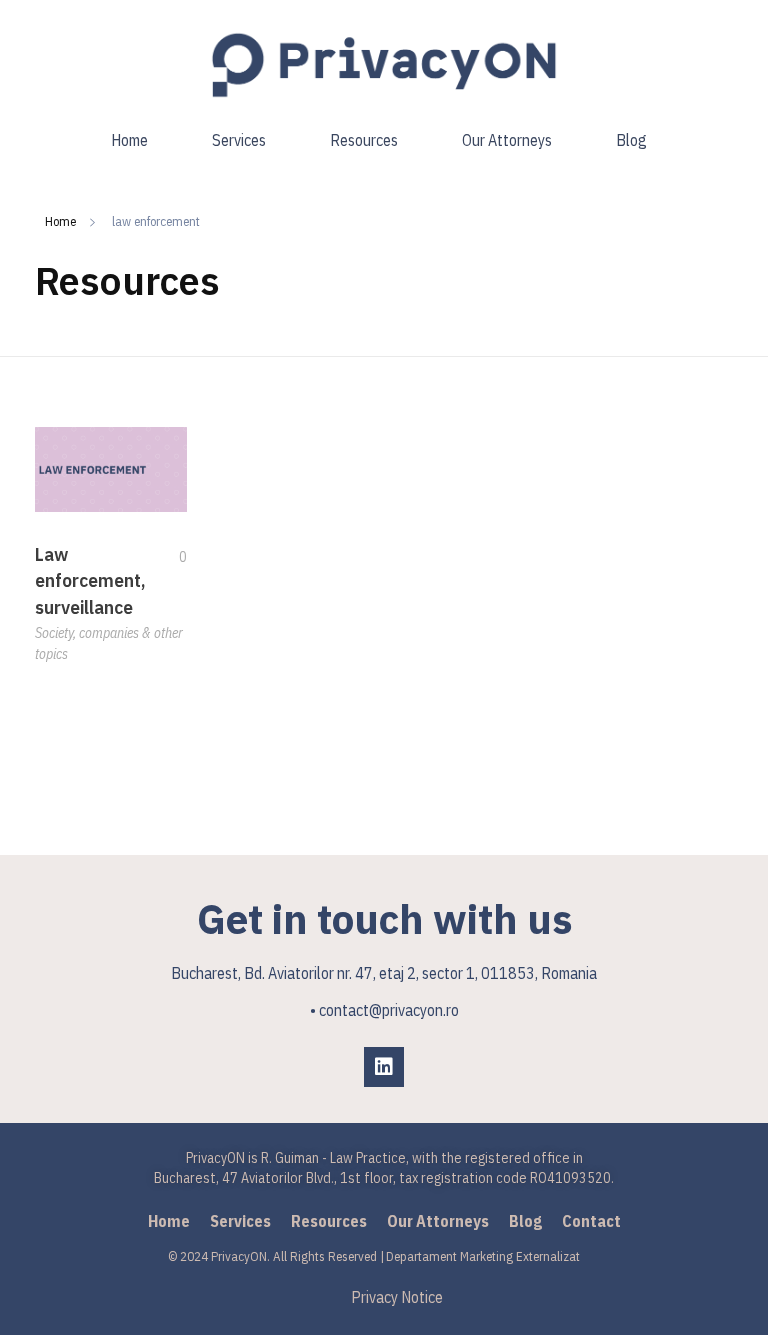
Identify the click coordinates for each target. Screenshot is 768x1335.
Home (60, 221)
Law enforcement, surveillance (90, 581)
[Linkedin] (384, 1067)
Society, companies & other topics (109, 643)
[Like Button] (168, 557)
